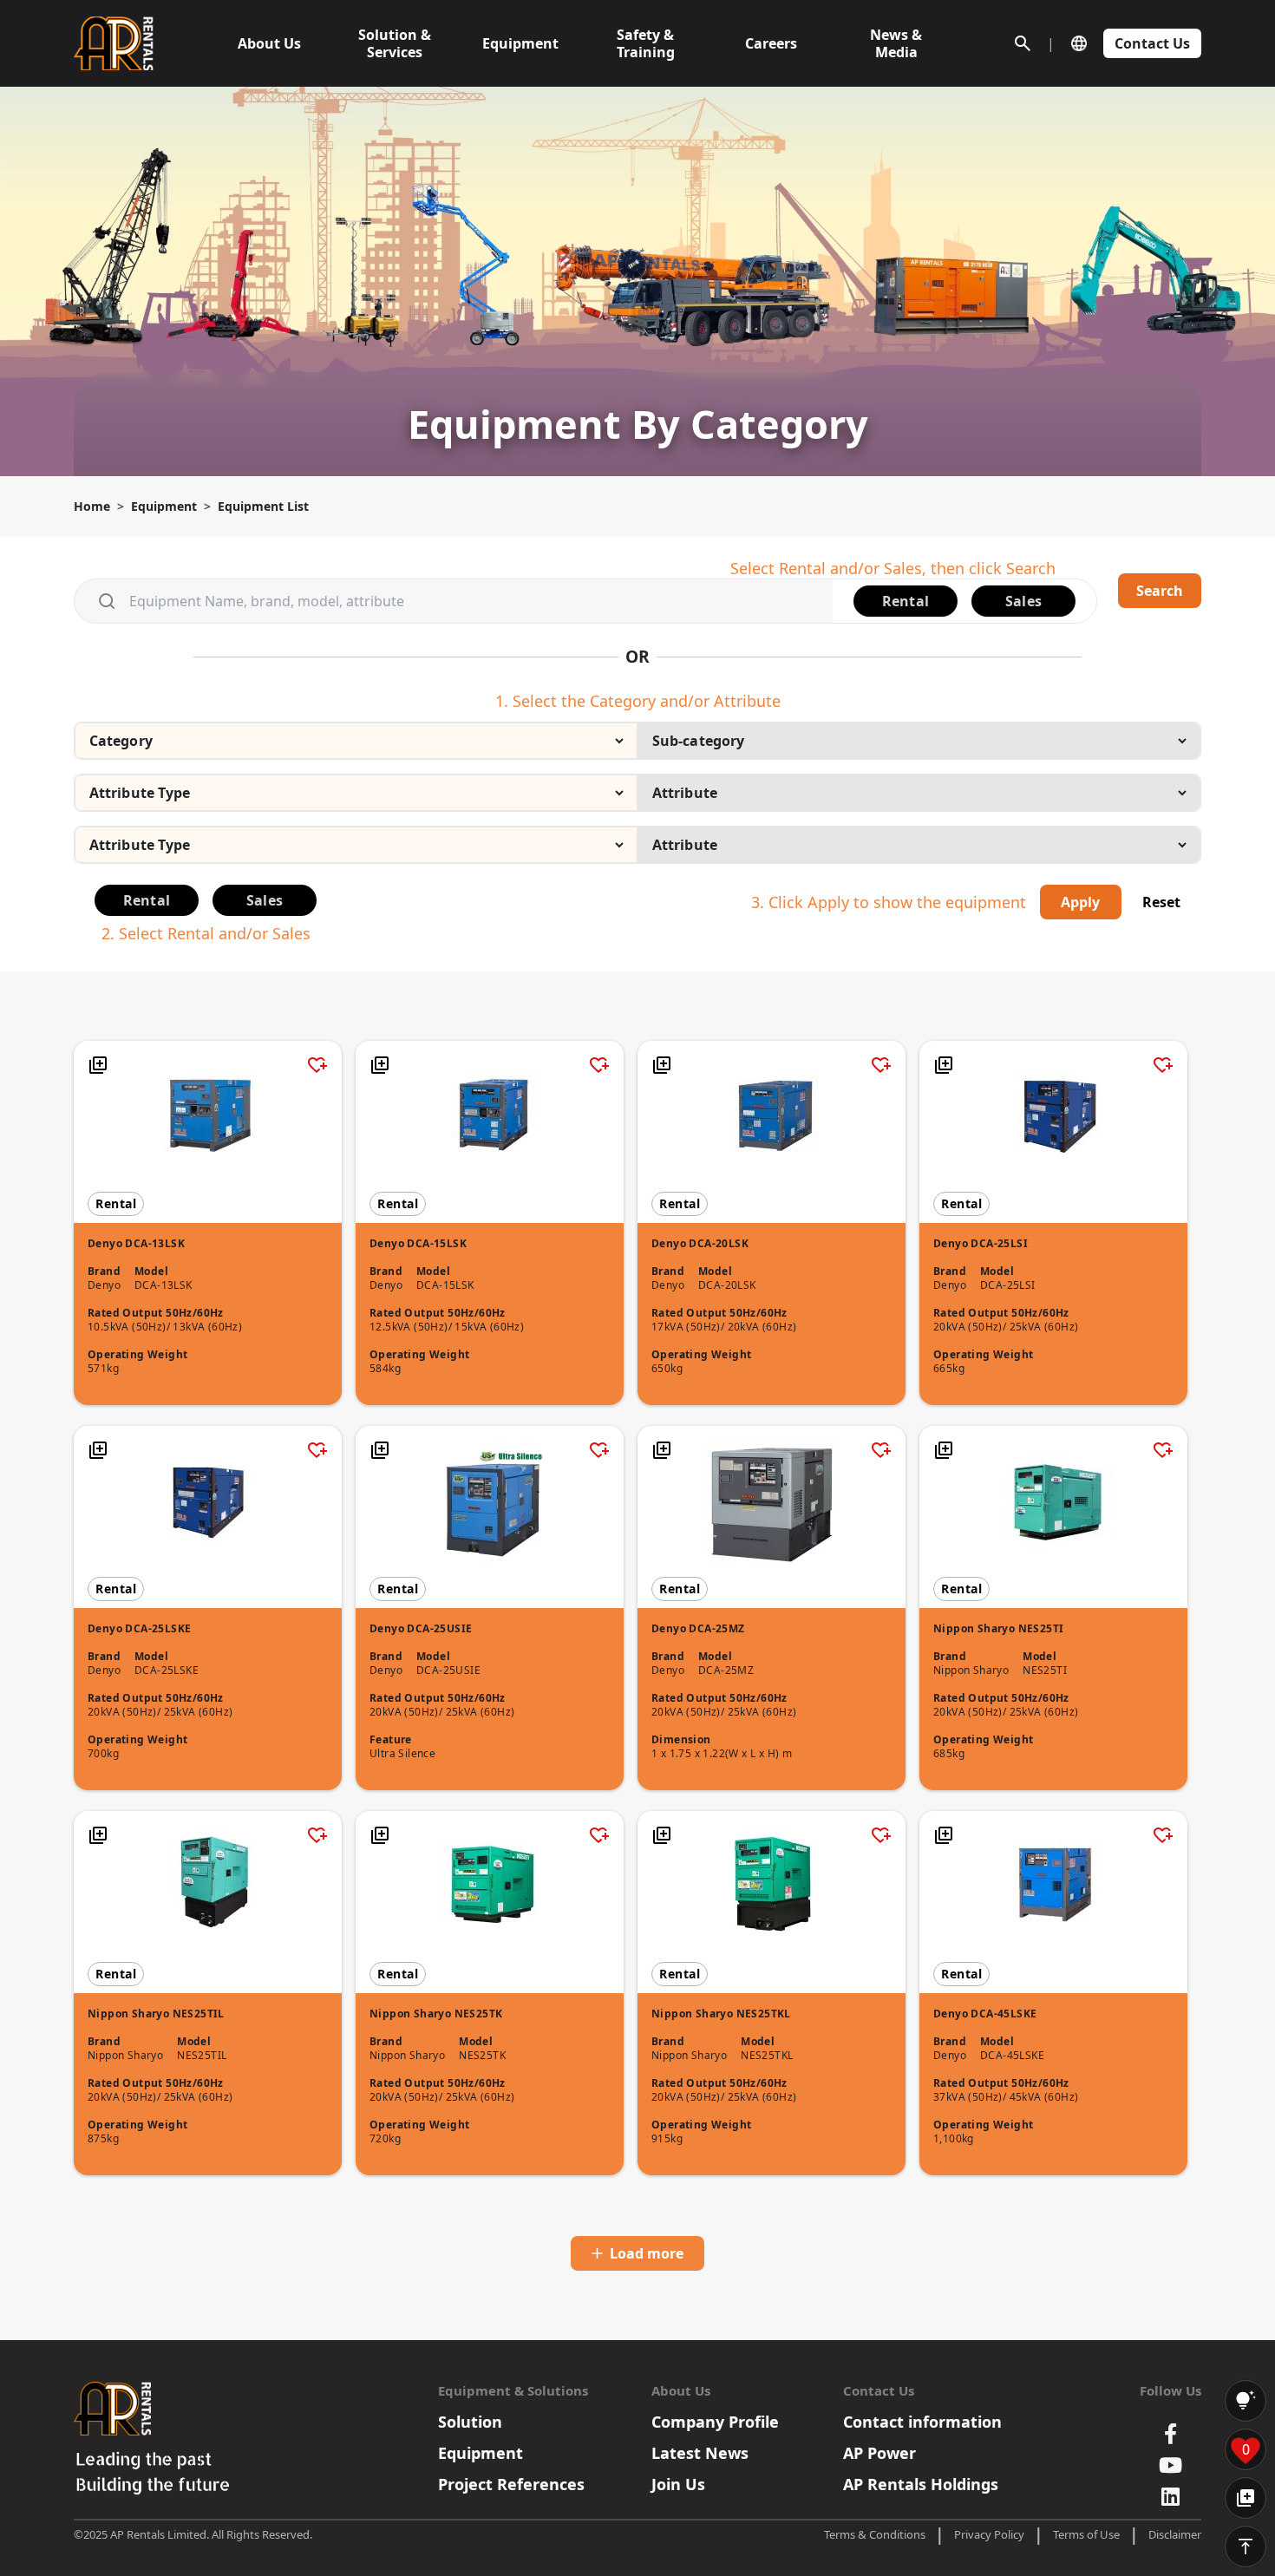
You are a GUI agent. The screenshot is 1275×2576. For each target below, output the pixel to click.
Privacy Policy (989, 2534)
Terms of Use (1086, 2534)
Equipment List (263, 506)
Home (92, 506)
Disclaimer (1175, 2534)
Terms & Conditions (875, 2534)
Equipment (164, 506)
